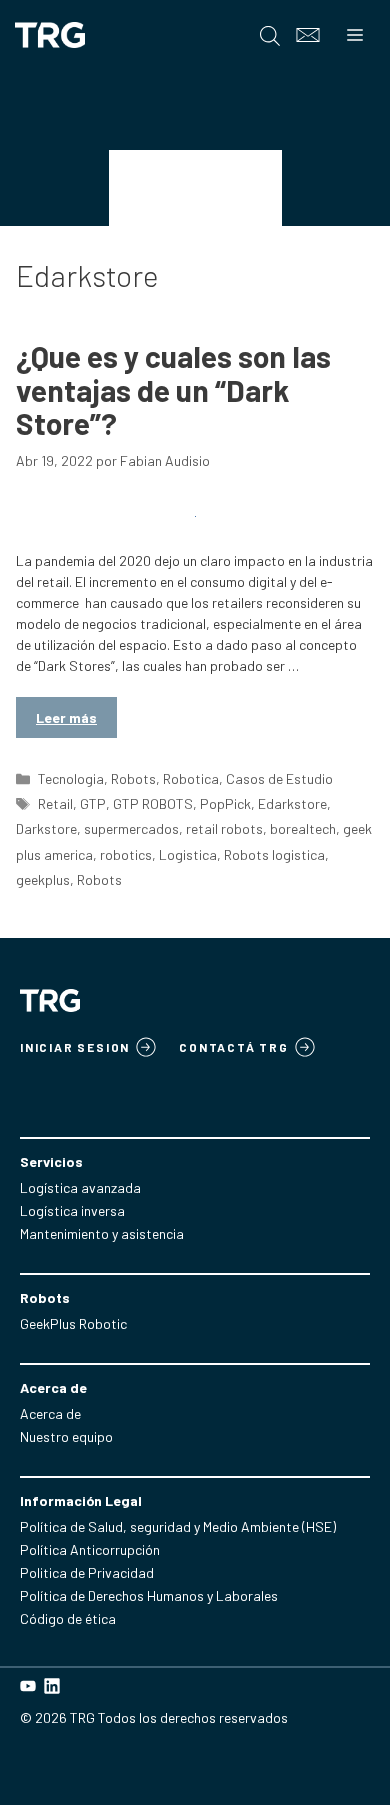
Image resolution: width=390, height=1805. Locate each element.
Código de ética (68, 1618)
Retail (55, 803)
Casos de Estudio (279, 778)
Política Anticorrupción (90, 1549)
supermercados (131, 828)
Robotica (191, 778)
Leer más (66, 717)
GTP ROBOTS (153, 803)
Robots (133, 778)
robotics (126, 854)
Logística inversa (72, 1210)
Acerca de (50, 1413)
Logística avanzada (80, 1187)
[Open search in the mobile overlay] (270, 35)
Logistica (188, 854)
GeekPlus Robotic (73, 1323)
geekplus (43, 879)
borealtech (303, 828)
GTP (93, 803)
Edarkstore (292, 803)
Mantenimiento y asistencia (102, 1233)
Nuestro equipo (66, 1436)
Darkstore (46, 828)
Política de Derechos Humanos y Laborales (149, 1595)
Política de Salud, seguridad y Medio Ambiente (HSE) (178, 1526)
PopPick (225, 803)
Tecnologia (71, 778)
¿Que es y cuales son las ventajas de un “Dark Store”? (173, 389)
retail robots (224, 828)
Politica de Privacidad (87, 1572)
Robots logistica (274, 854)
